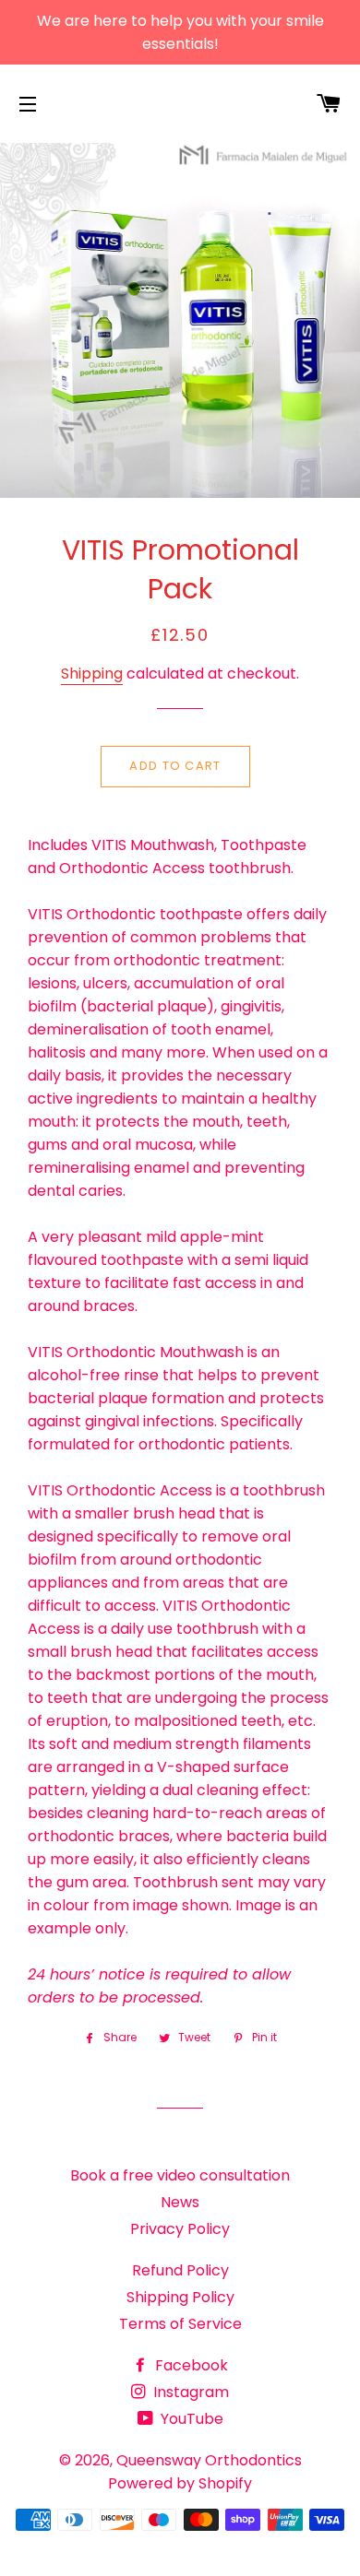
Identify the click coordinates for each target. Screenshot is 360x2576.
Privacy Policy (180, 2229)
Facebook (190, 2365)
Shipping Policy (180, 2297)
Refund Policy (180, 2270)
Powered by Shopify (180, 2483)
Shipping (92, 674)
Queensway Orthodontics (209, 2460)
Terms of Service (180, 2324)
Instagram (189, 2392)
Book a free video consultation (180, 2175)
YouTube (190, 2419)
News (180, 2202)
